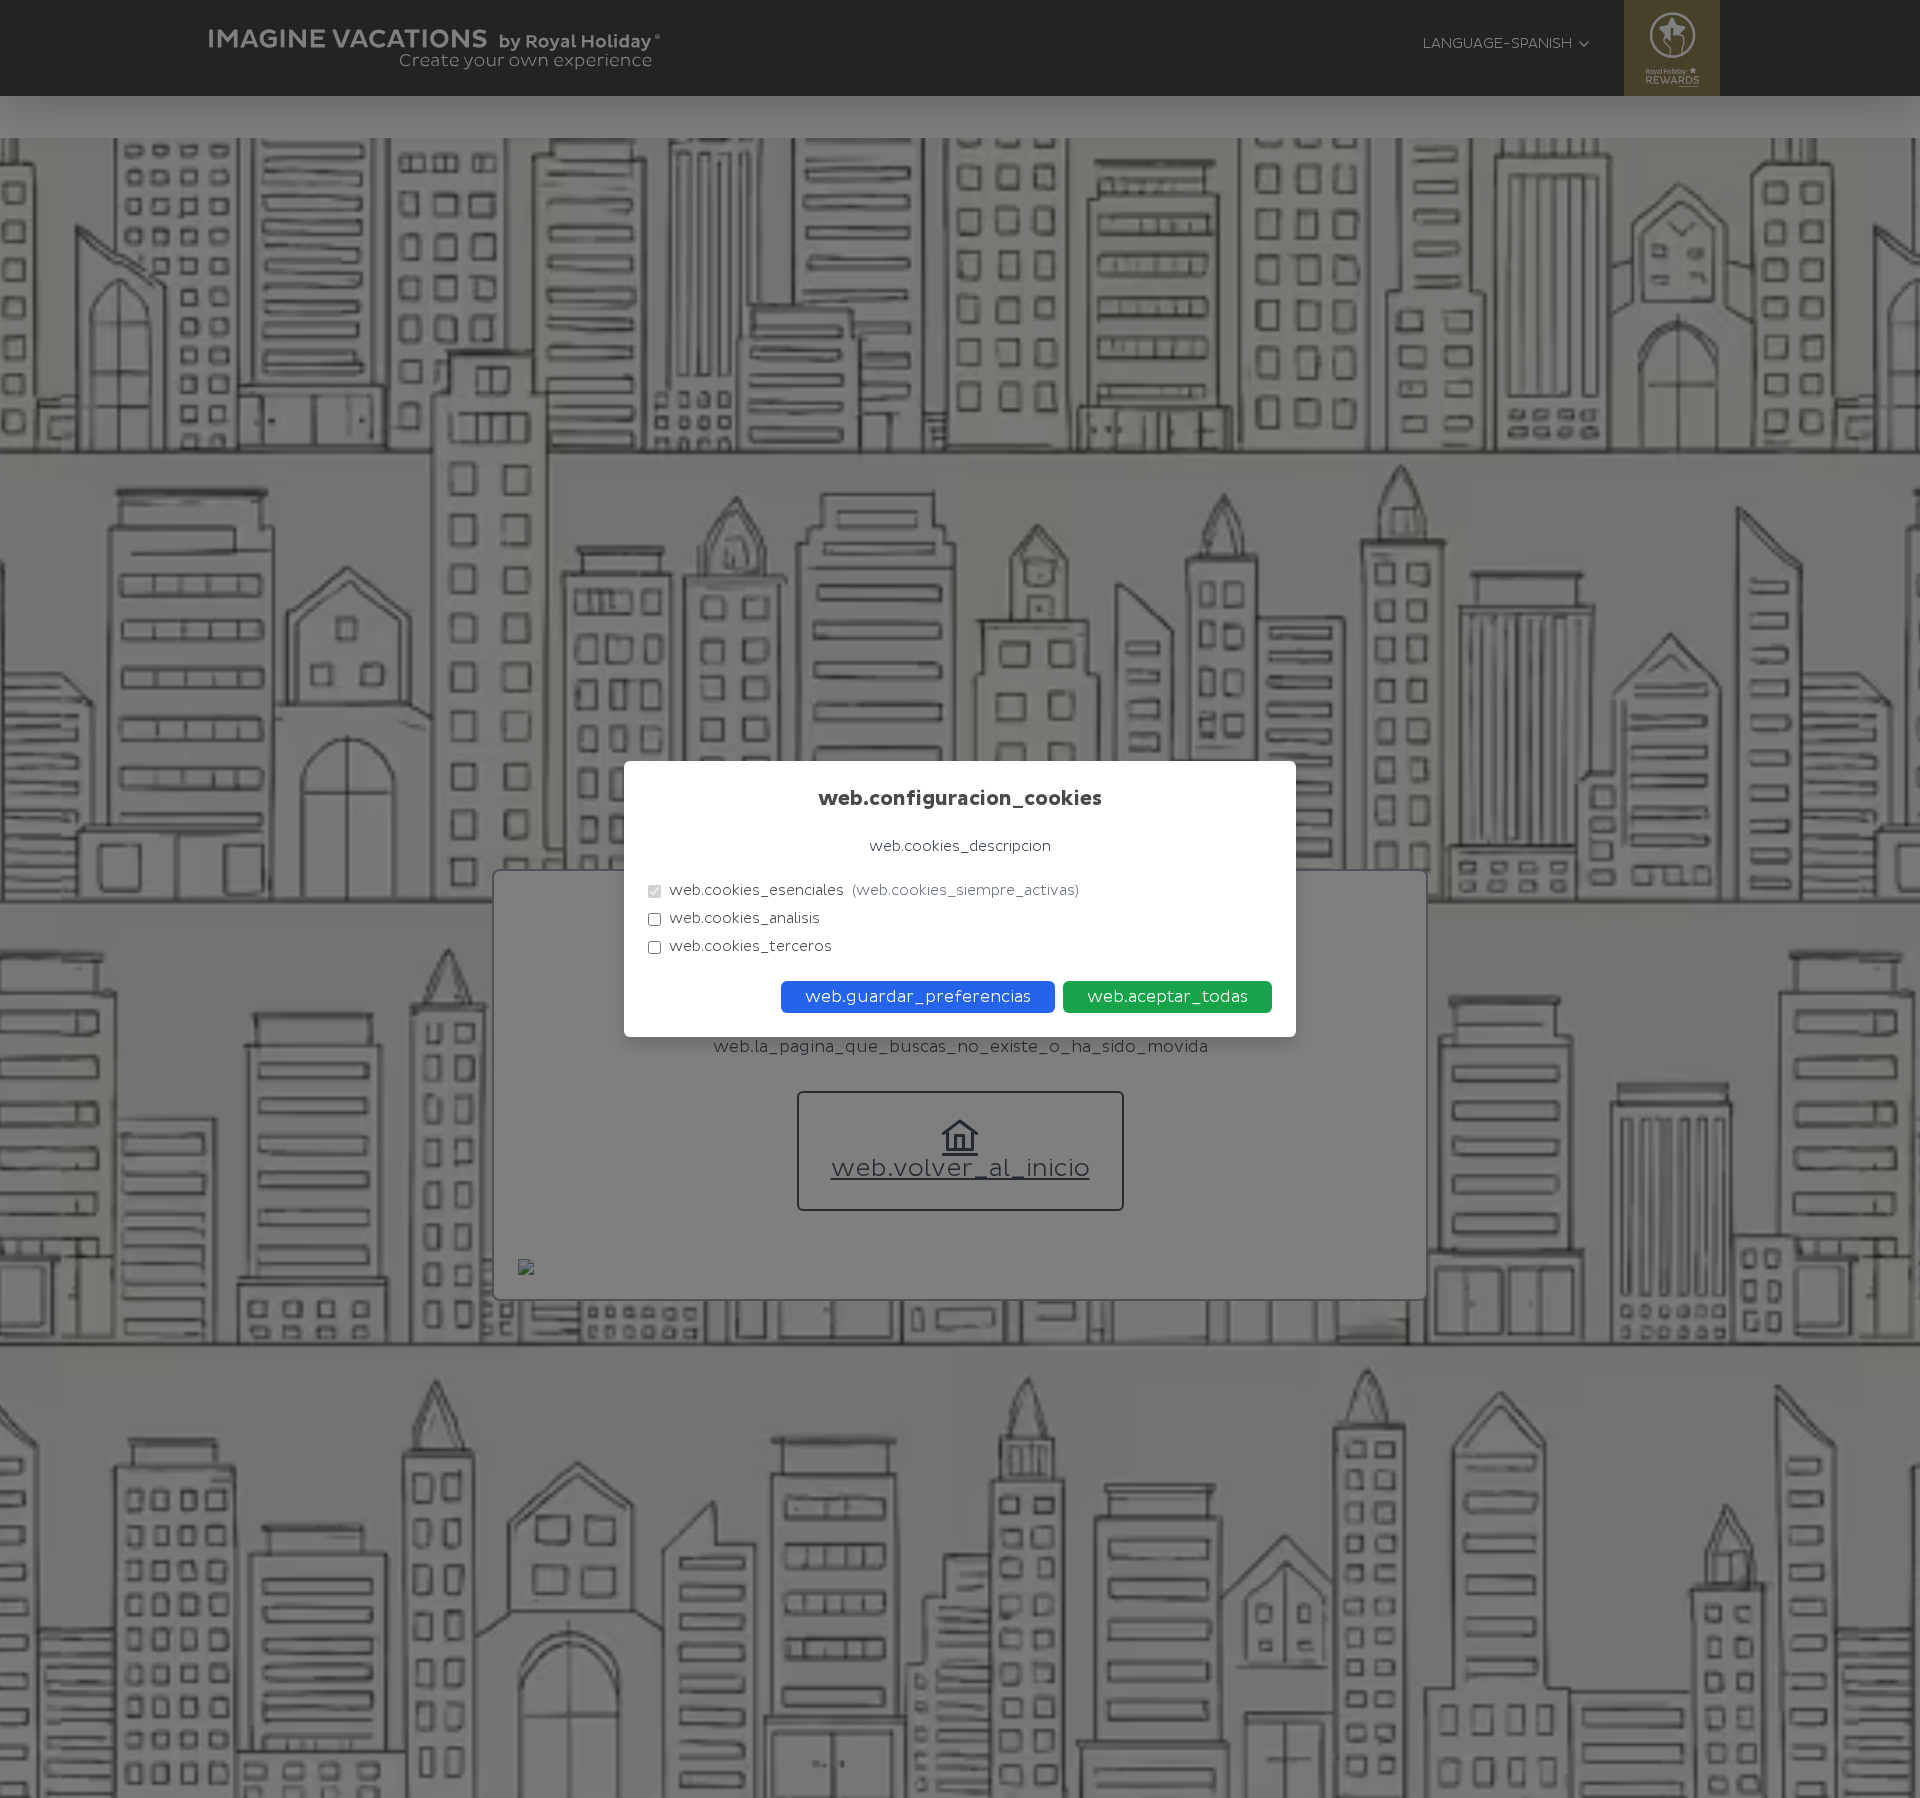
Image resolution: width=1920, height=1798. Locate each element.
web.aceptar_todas (1167, 997)
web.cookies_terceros (750, 946)
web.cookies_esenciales (874, 890)
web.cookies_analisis (744, 918)
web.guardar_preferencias (918, 997)
